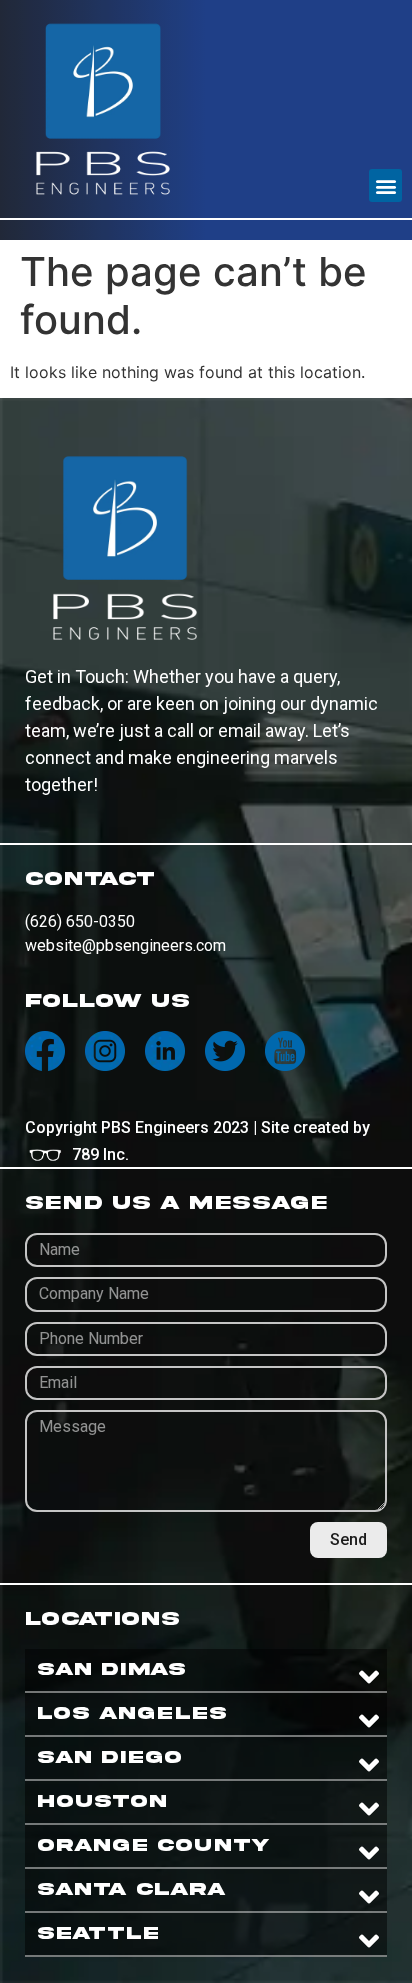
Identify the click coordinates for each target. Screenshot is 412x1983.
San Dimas (111, 1669)
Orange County (153, 1845)
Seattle (98, 1933)
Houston (102, 1801)
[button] (385, 185)
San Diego (109, 1757)
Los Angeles (132, 1713)
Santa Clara (131, 1889)
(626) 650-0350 (80, 921)
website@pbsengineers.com (125, 945)
